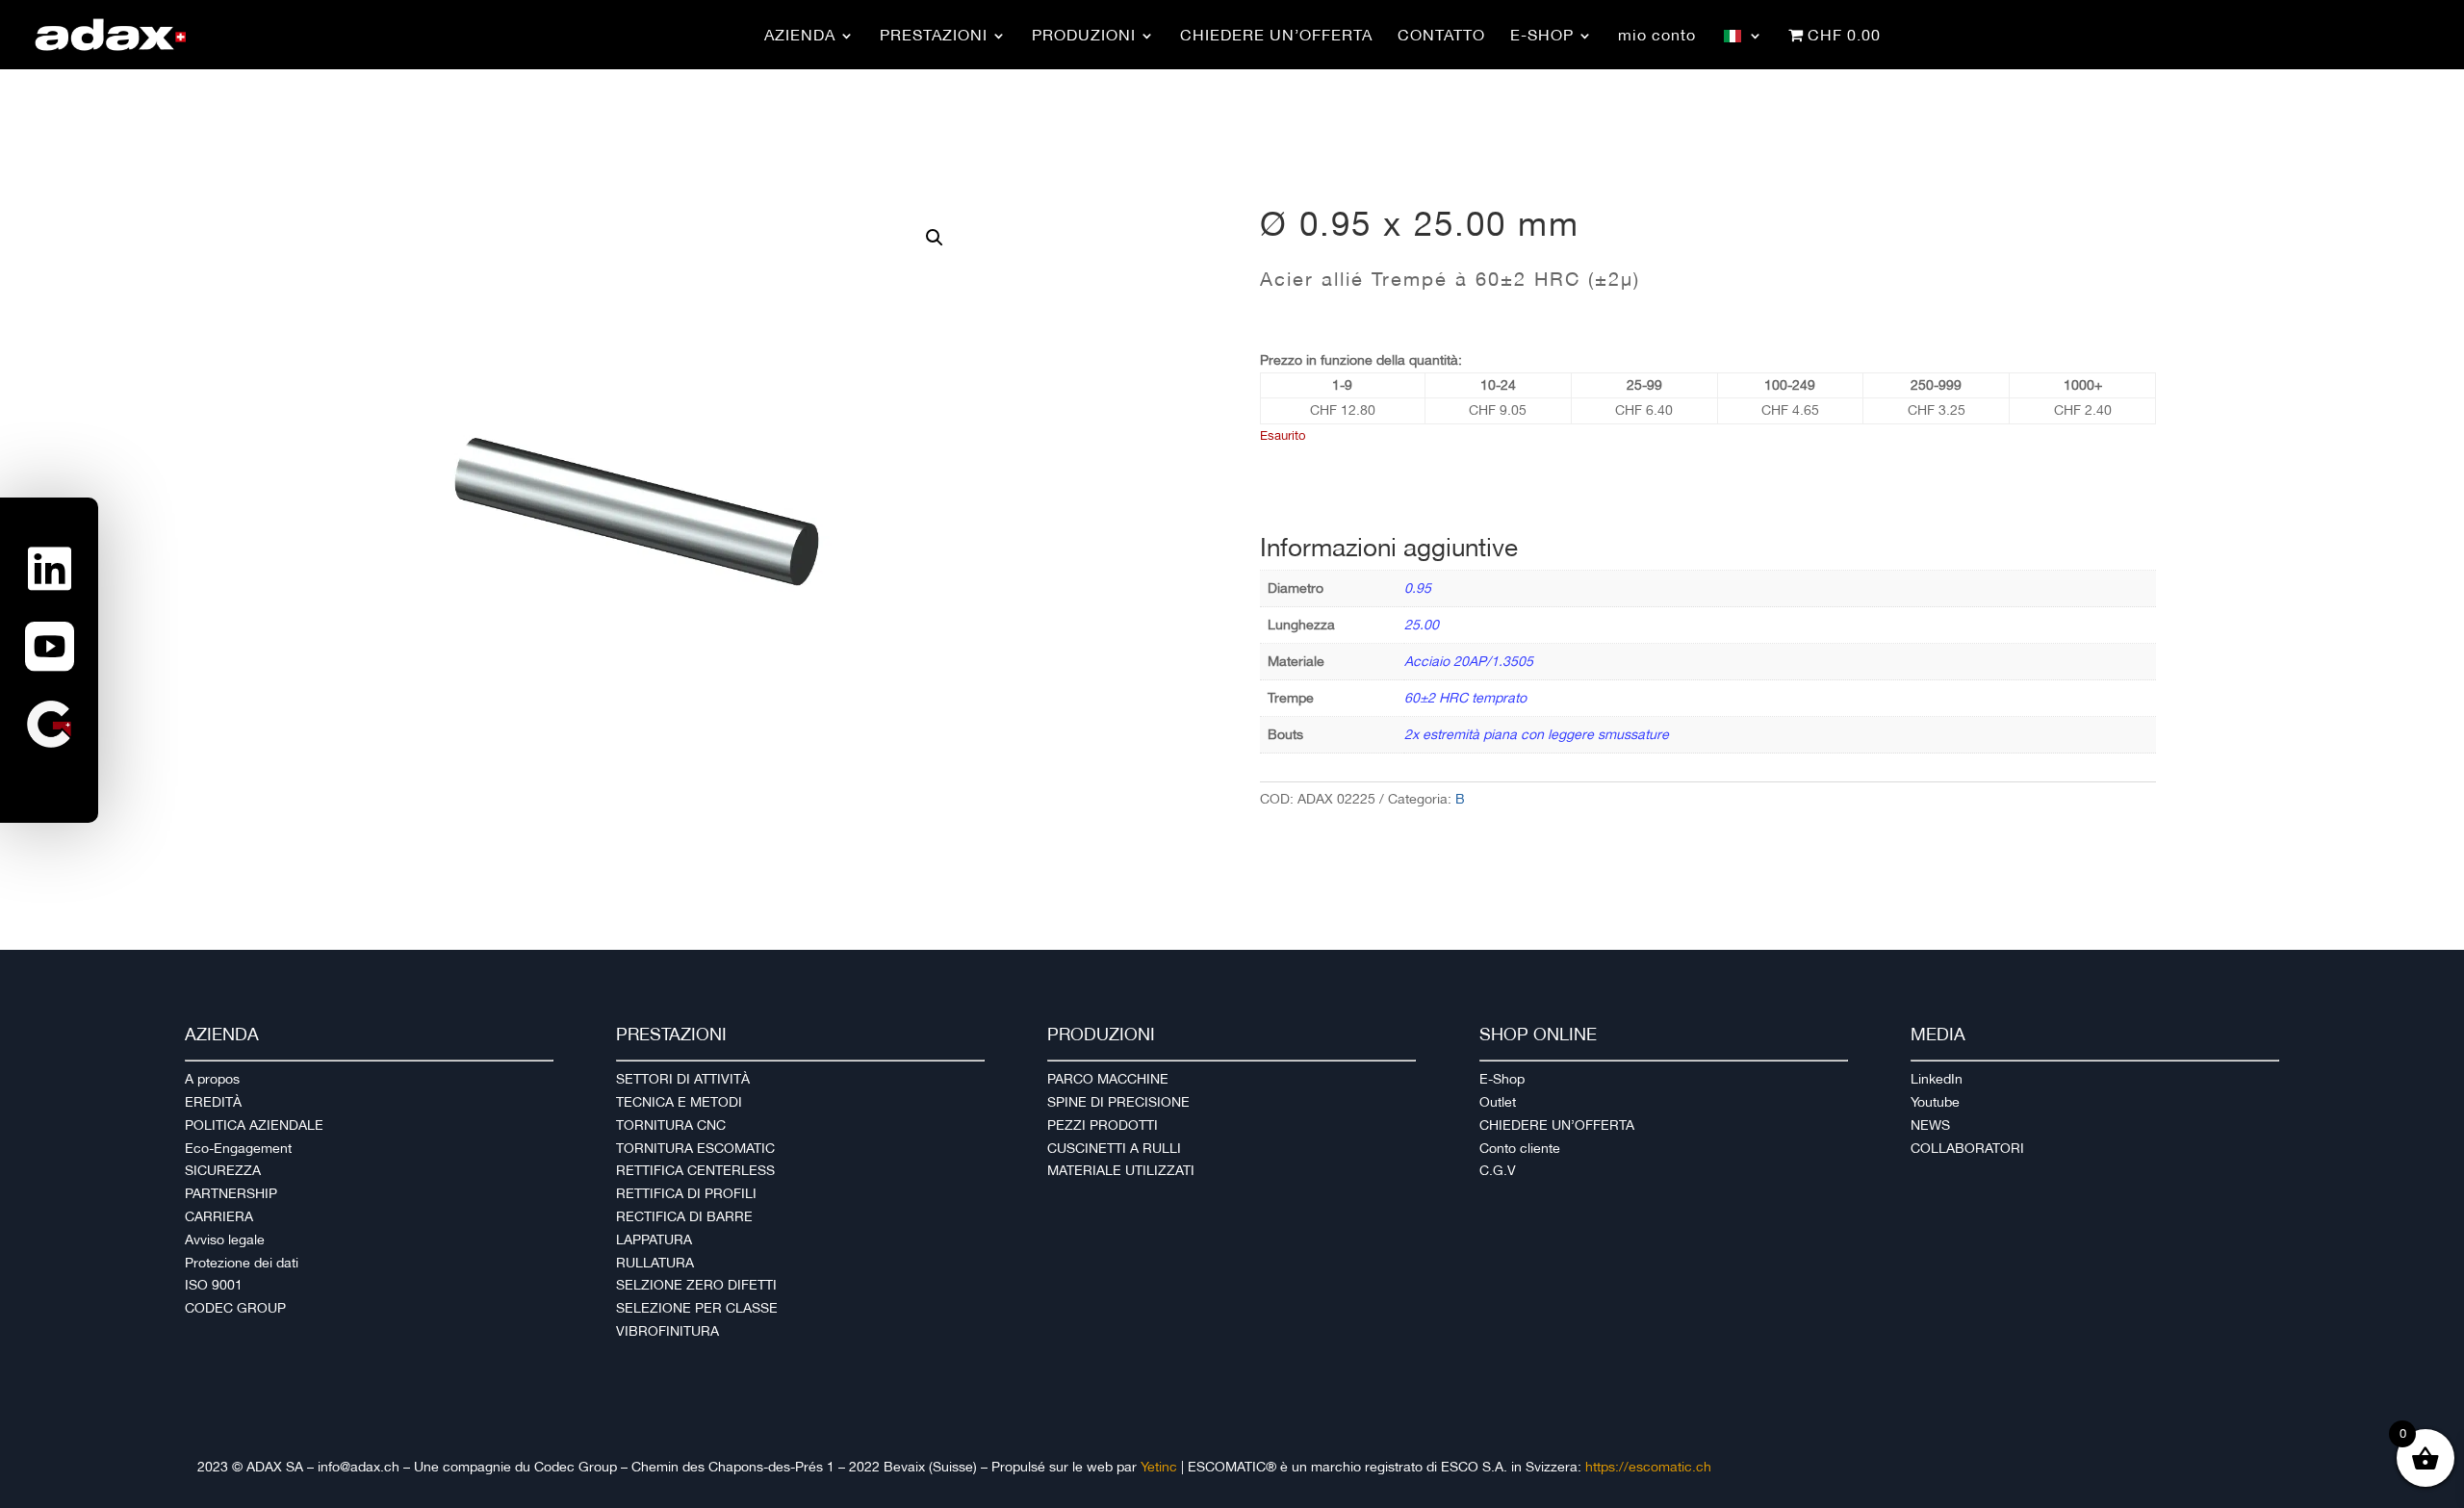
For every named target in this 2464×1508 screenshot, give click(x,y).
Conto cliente (1520, 1148)
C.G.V (1498, 1170)
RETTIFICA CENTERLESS (695, 1170)
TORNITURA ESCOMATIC (695, 1148)
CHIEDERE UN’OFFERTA (1557, 1125)
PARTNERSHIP (231, 1193)
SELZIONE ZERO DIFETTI (696, 1285)
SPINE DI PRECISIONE (1118, 1102)
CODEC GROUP (235, 1308)
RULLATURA (655, 1263)
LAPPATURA (654, 1240)
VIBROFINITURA (667, 1331)
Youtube (1935, 1102)
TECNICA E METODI (679, 1102)
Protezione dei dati (242, 1263)
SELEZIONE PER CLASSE (697, 1308)
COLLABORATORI (1967, 1148)
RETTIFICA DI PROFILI (686, 1193)
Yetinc (1159, 1467)
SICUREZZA (223, 1170)
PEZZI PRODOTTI (1103, 1125)
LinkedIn (1937, 1079)
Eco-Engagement (238, 1148)
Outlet (1498, 1102)
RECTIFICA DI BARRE (684, 1216)
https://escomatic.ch (1648, 1467)
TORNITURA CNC (671, 1125)
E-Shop (1502, 1079)
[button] (935, 238)
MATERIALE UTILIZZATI (1121, 1170)
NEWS (1930, 1125)
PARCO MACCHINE (1108, 1079)
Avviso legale (225, 1240)
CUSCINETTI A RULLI (1114, 1148)
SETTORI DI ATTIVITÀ (683, 1079)
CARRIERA (219, 1216)
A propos (212, 1079)
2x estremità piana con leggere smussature (1537, 734)
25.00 (1422, 625)
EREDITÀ (213, 1102)
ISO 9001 (214, 1285)
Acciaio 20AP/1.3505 (1469, 661)
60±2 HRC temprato (1465, 698)
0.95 (1418, 588)
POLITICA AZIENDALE (254, 1125)
